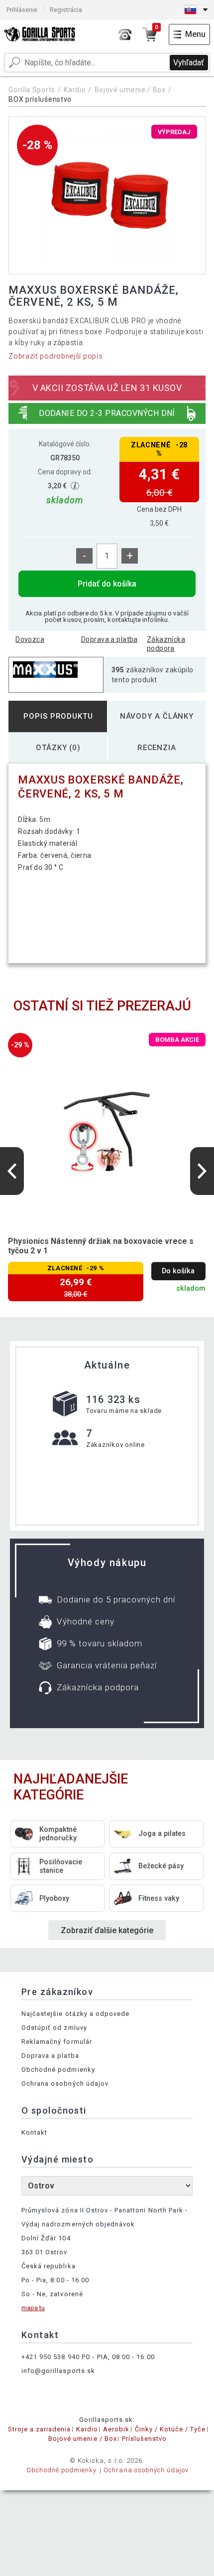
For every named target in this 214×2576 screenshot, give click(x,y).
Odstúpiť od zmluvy (54, 2028)
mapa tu (33, 2308)
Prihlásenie (22, 10)
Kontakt (34, 2132)
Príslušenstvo (145, 2439)
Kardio (75, 90)
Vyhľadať (189, 63)
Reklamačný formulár (57, 2042)
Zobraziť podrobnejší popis (55, 356)
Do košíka (178, 1271)
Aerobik (116, 2429)
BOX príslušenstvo (40, 99)
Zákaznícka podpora (166, 644)
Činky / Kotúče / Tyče (170, 2429)
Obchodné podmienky (58, 2070)
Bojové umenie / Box (130, 90)
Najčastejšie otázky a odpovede (75, 2014)
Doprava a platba (109, 639)
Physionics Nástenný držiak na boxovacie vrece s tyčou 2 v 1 (101, 1246)
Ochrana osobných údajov (65, 2083)
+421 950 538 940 (51, 2357)
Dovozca (30, 639)
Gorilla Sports (32, 90)
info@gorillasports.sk (58, 2371)
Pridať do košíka (107, 584)
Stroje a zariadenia (40, 2429)
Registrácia (66, 10)
